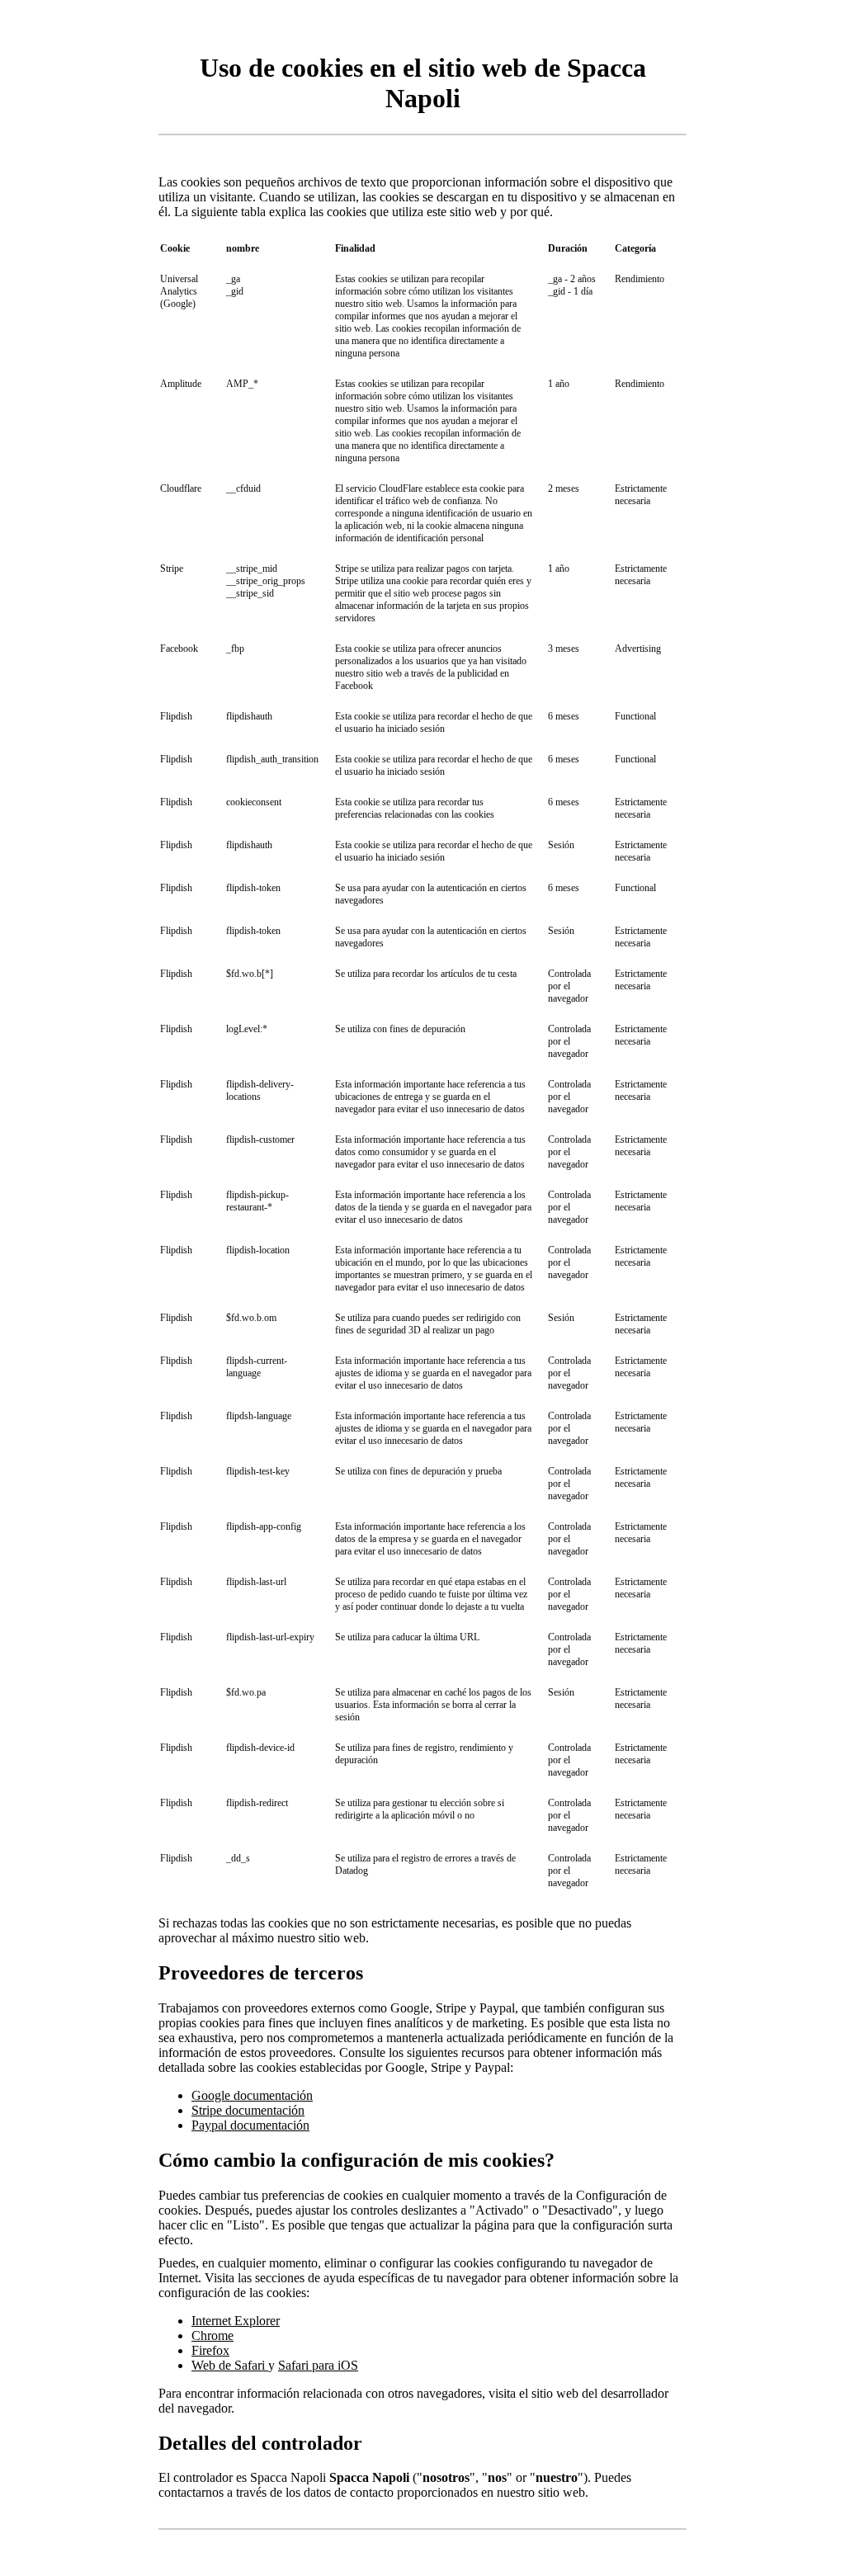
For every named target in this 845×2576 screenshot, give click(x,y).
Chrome (212, 2335)
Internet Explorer (236, 2321)
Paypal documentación (250, 2125)
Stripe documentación (248, 2110)
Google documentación (252, 2095)
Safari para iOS (318, 2365)
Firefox (210, 2350)
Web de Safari (230, 2365)
